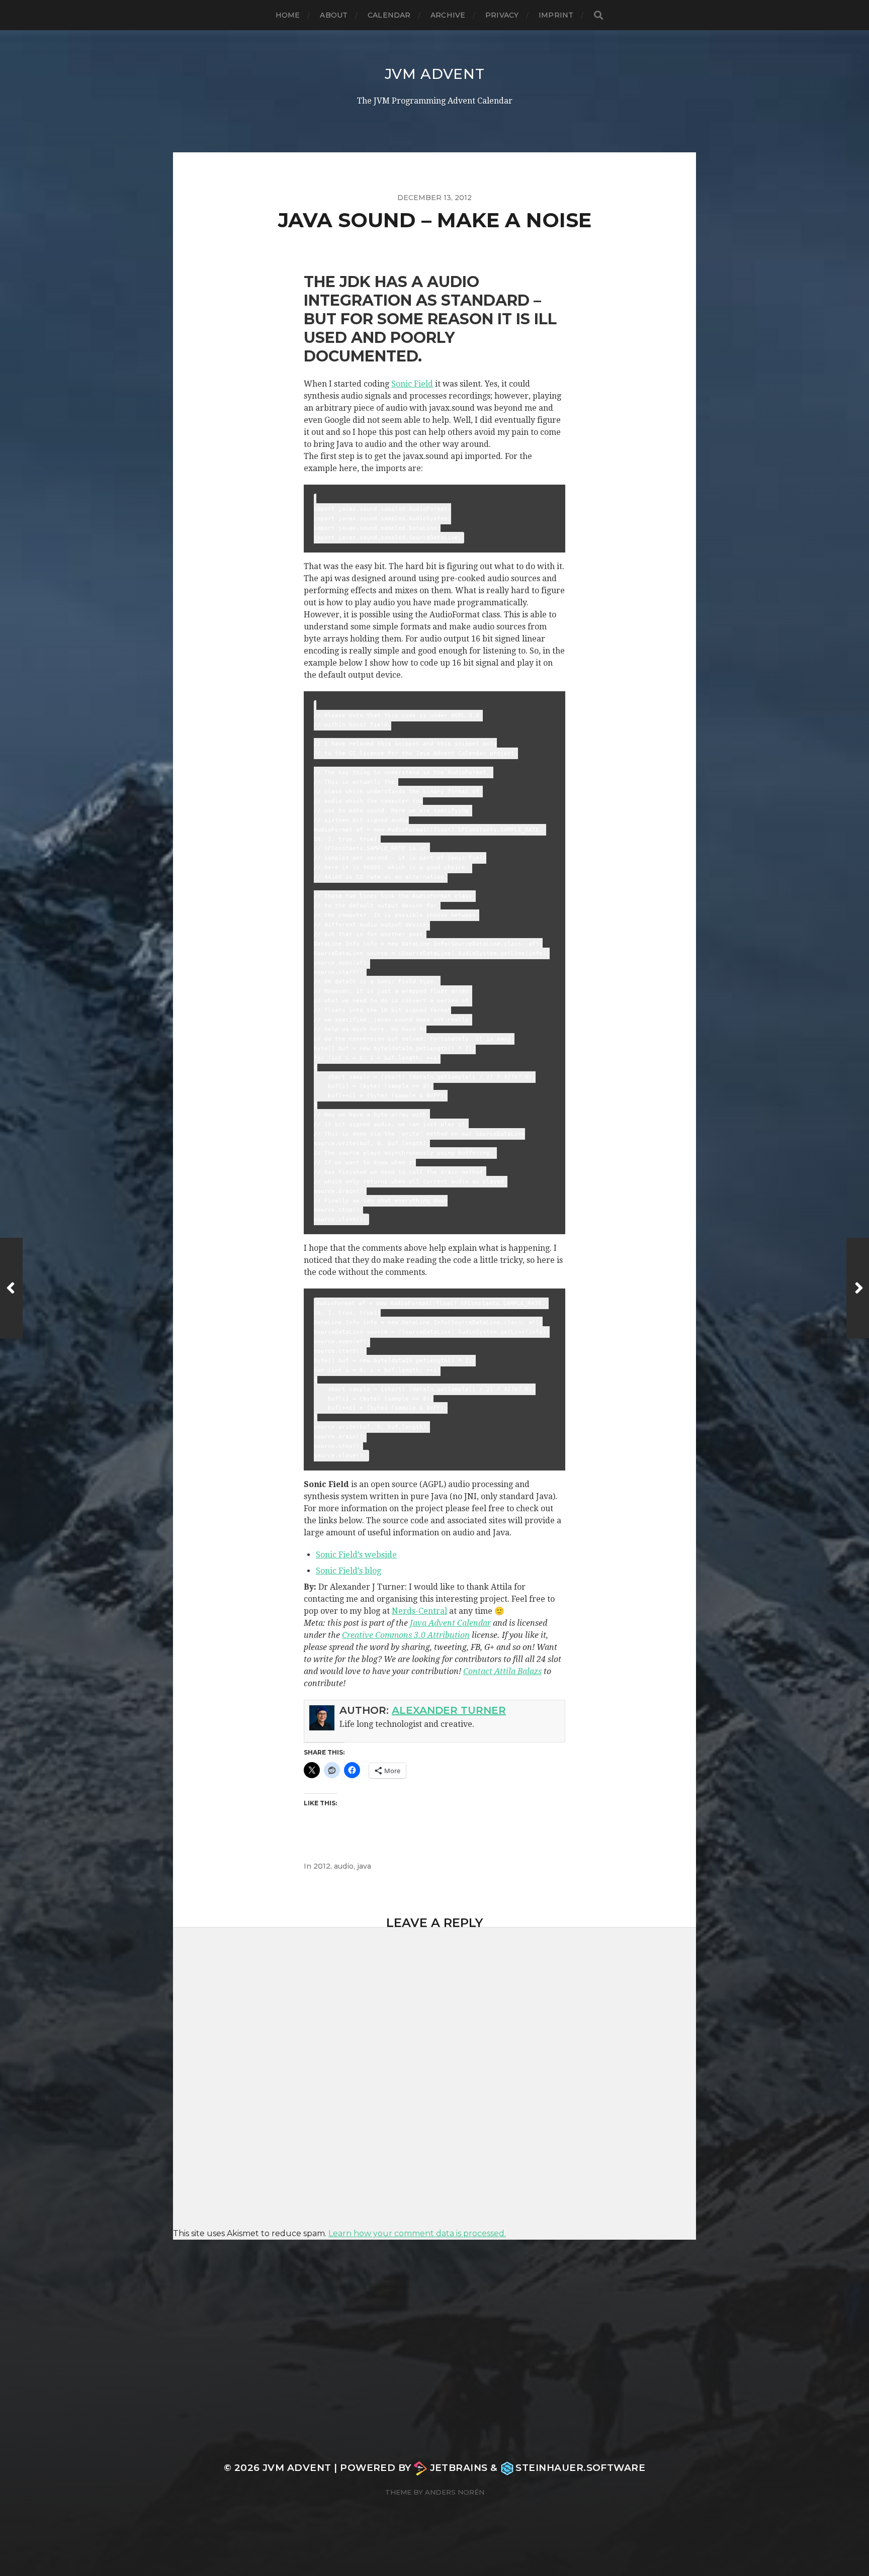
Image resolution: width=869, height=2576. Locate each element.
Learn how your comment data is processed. (417, 2233)
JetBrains (459, 2468)
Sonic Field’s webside (356, 1555)
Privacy (502, 15)
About (334, 15)
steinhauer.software (580, 2468)
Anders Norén (455, 2492)
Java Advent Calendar (450, 1623)
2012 (322, 1866)
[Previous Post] (11, 1288)
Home (288, 15)
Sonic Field (412, 384)
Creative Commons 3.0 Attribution (406, 1635)
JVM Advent (435, 74)
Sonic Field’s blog (349, 1571)
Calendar (389, 15)
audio (344, 1866)
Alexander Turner (449, 1710)
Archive (448, 15)
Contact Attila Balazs (502, 1671)
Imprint (556, 15)
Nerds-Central (419, 1611)
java (364, 1866)
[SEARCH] (598, 15)
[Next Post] (858, 1288)
